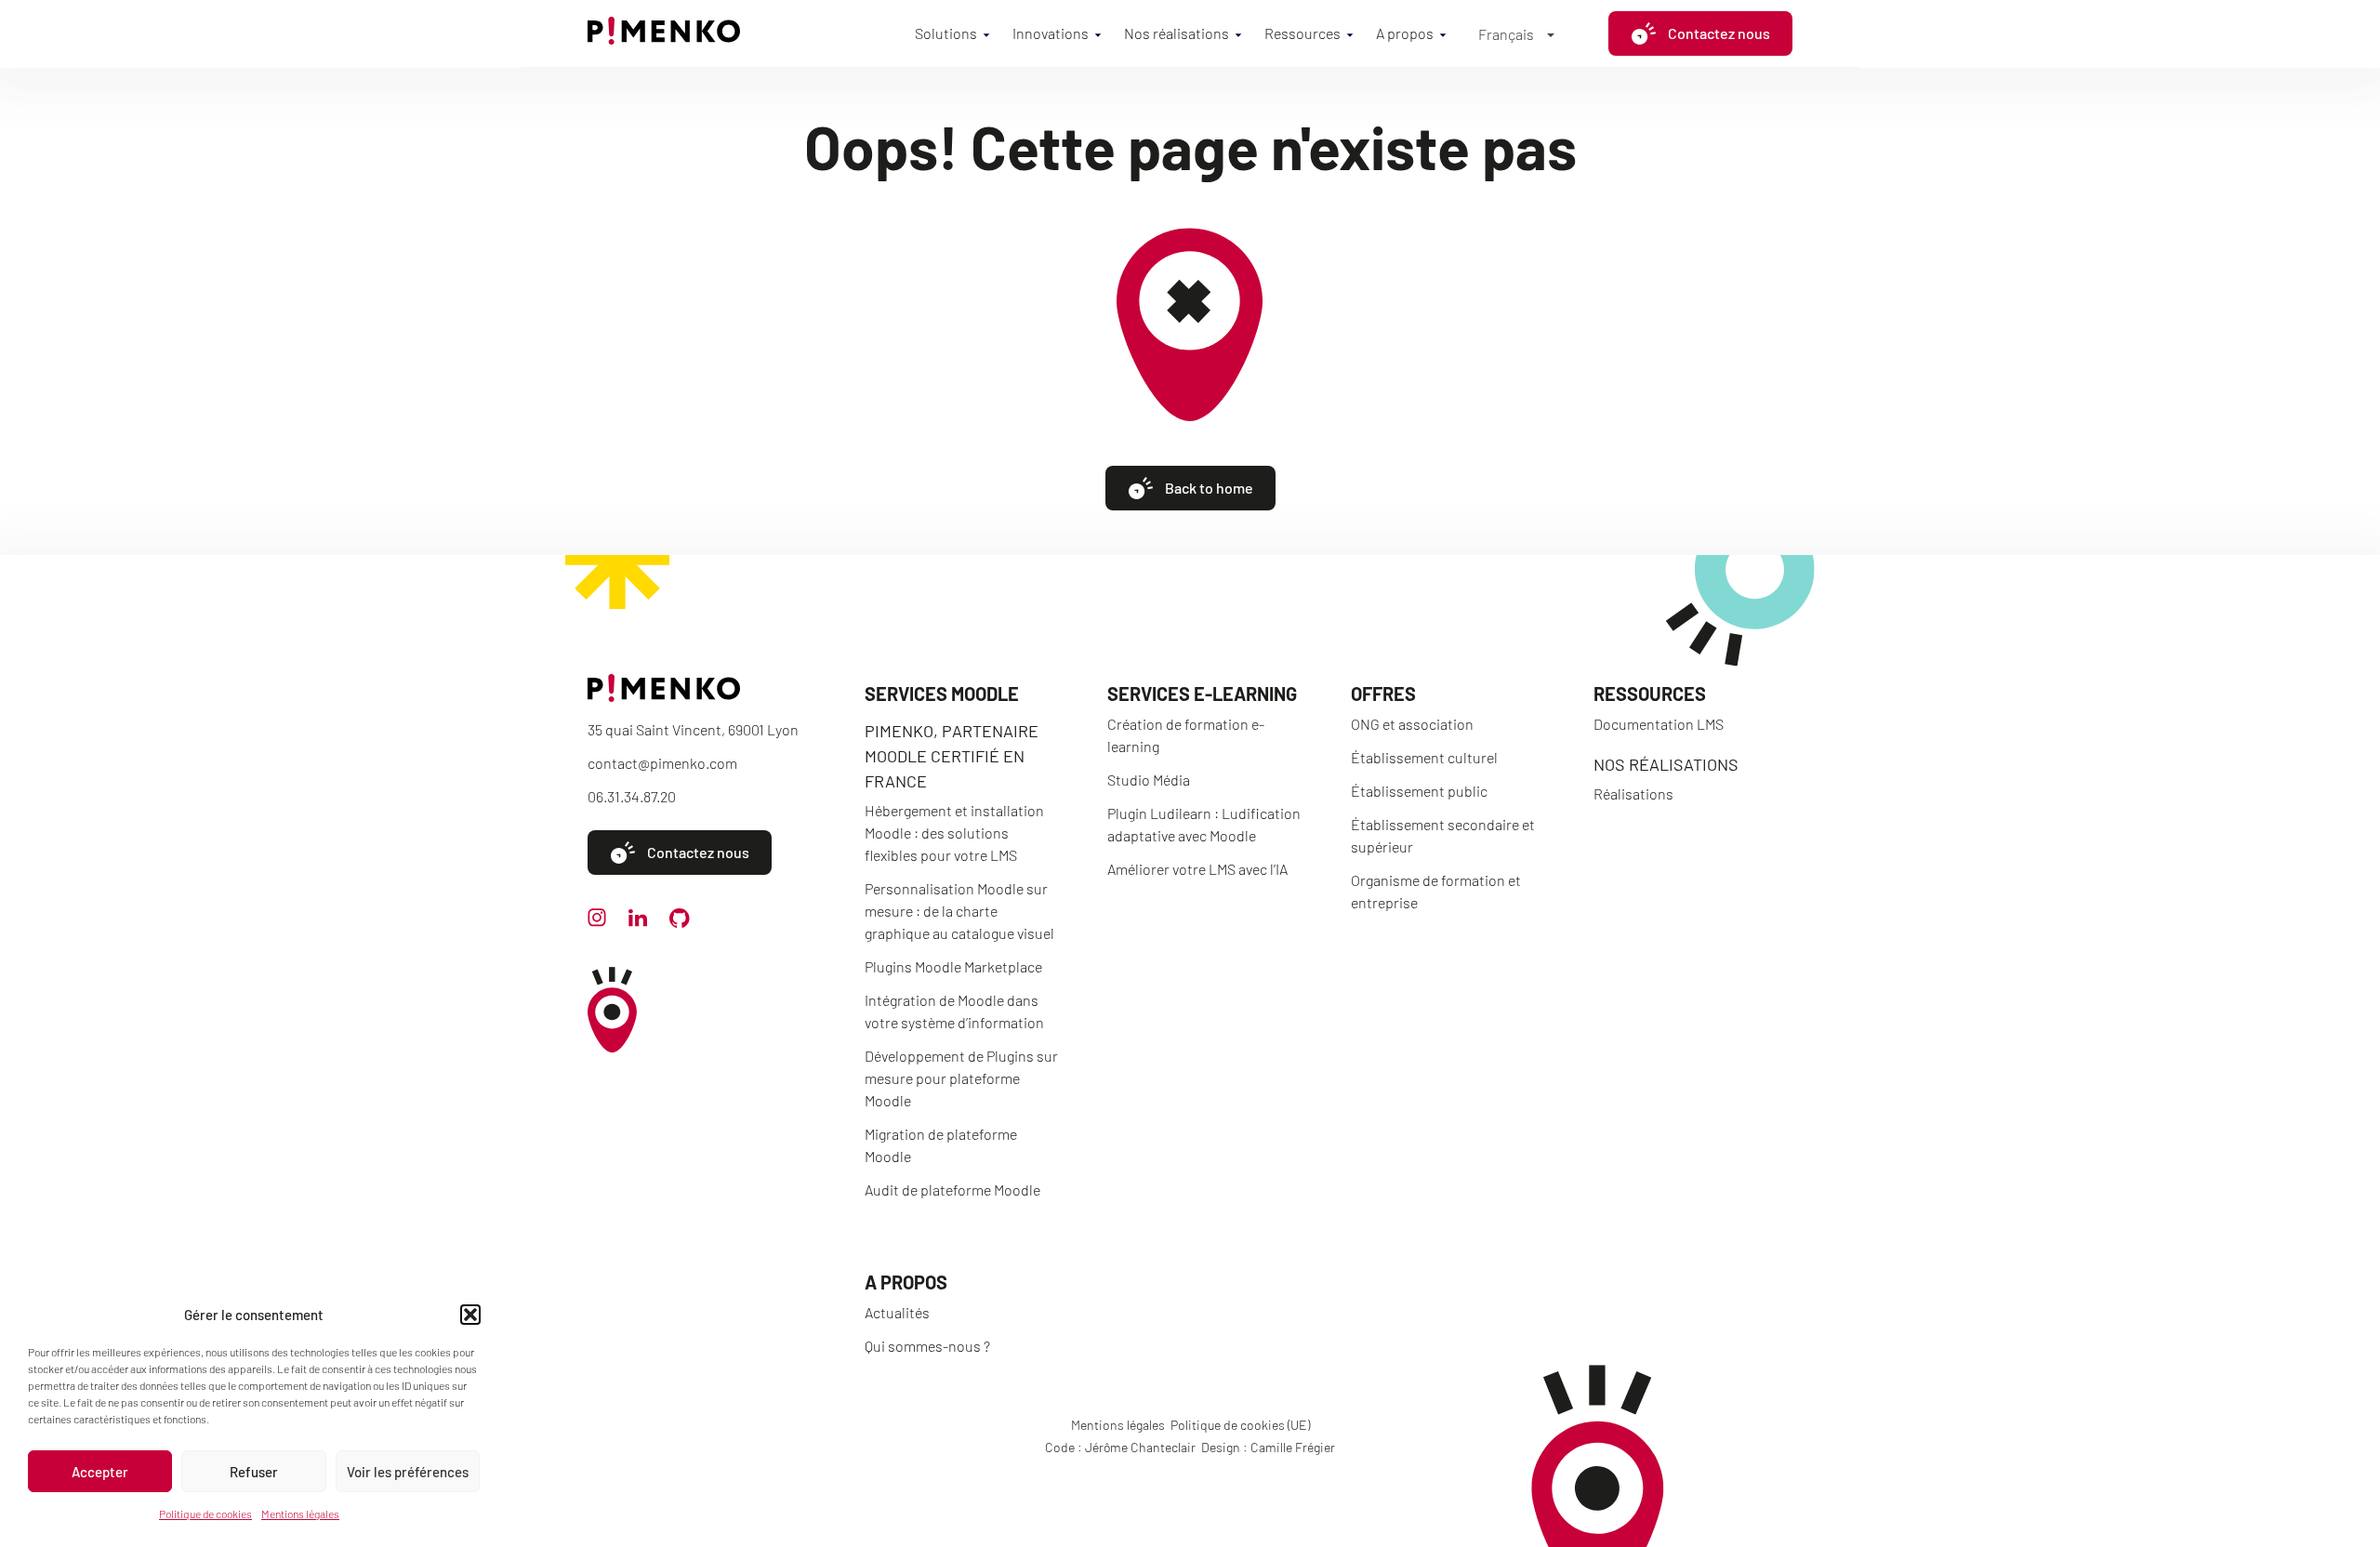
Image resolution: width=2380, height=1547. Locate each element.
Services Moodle (942, 694)
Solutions (946, 33)
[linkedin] (638, 921)
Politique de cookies (205, 1514)
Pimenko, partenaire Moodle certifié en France (952, 756)
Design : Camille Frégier (1268, 1447)
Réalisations (1633, 793)
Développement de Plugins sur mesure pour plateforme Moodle (961, 1078)
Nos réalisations (1177, 33)
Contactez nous (1719, 33)
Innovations (1051, 33)
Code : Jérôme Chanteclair (1120, 1447)
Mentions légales (300, 1514)
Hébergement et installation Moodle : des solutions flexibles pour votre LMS (954, 833)
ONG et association (1412, 724)
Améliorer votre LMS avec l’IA (1197, 869)
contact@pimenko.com (662, 763)
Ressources (1302, 33)
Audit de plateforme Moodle (952, 1190)
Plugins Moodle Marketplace (953, 966)
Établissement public (1419, 791)
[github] (680, 922)
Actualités (897, 1312)
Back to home (1209, 488)
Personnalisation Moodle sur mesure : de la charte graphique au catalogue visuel (959, 911)
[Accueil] (664, 39)
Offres (1383, 694)
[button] (470, 1315)
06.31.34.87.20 (632, 796)
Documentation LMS (1659, 724)
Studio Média (1149, 780)
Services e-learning (1202, 694)
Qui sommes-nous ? (927, 1346)
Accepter (100, 1472)
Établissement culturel (1424, 757)
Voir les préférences (408, 1472)
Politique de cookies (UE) (1240, 1425)
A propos (1405, 33)
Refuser (254, 1472)
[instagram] (597, 921)
